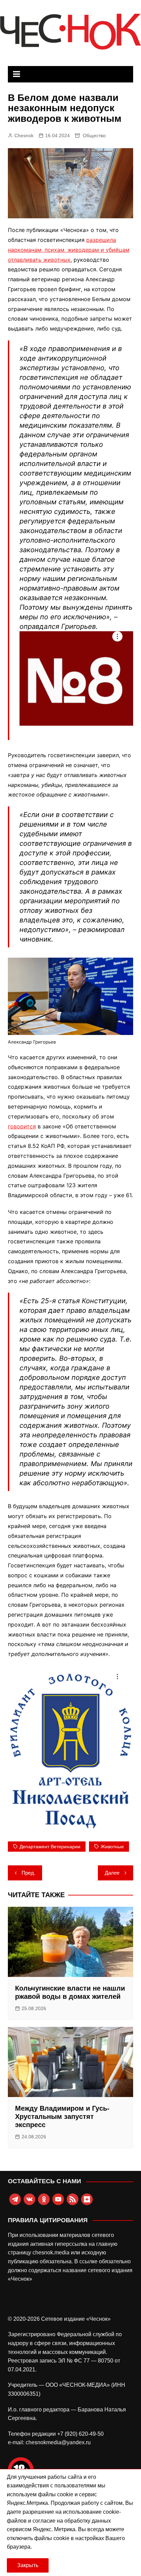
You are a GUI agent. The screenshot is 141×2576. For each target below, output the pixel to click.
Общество (94, 135)
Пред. (28, 1873)
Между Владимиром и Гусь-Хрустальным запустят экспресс (62, 2117)
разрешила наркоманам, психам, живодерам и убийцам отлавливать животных (69, 250)
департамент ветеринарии (50, 1847)
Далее (112, 1873)
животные (112, 1847)
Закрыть (28, 2565)
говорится (22, 1126)
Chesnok (24, 135)
